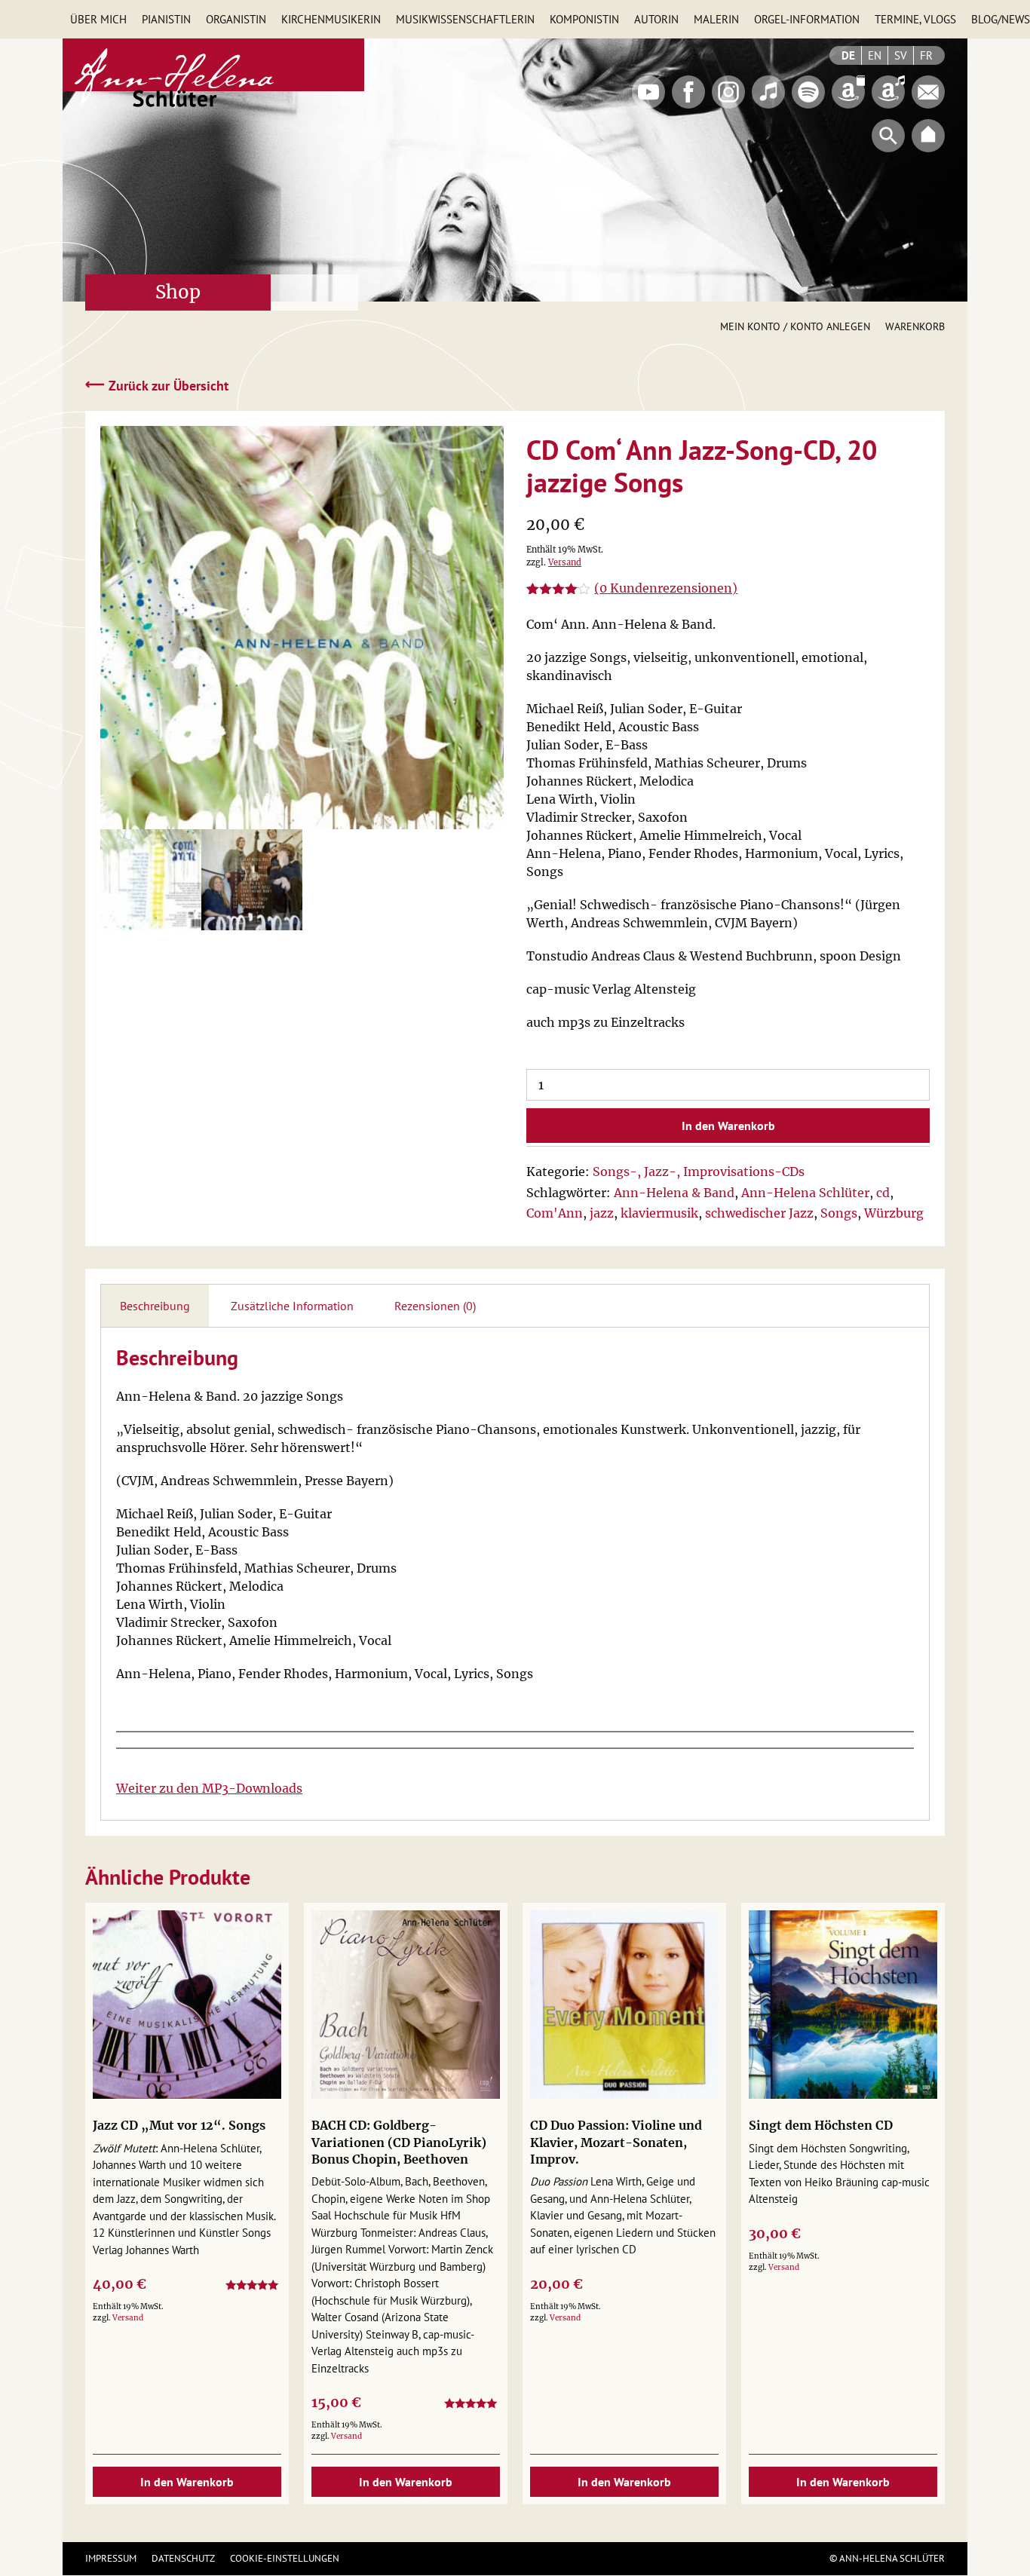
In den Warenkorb (728, 1126)
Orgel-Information (807, 19)
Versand (565, 562)
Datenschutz (183, 2558)
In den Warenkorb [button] (187, 2482)
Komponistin (584, 19)
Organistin (236, 19)
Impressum (111, 2558)
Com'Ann (555, 1213)
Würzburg (894, 1213)
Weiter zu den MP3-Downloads (209, 1788)
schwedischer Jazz (759, 1213)
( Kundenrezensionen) (666, 588)
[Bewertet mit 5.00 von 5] (253, 2288)
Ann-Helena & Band (674, 1193)
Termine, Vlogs (915, 19)
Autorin (656, 19)
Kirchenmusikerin (331, 19)
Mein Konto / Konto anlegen (795, 326)
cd (883, 1193)
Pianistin (166, 19)
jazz (602, 1213)
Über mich (98, 19)
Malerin (716, 19)
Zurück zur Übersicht (157, 385)
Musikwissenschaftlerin (465, 19)
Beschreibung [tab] (155, 1306)
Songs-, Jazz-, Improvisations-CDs (699, 1172)
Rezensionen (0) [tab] (435, 1306)
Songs (839, 1213)
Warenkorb (915, 326)
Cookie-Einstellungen (285, 2558)
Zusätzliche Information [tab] (292, 1306)
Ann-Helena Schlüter (805, 1193)
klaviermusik (659, 1213)
